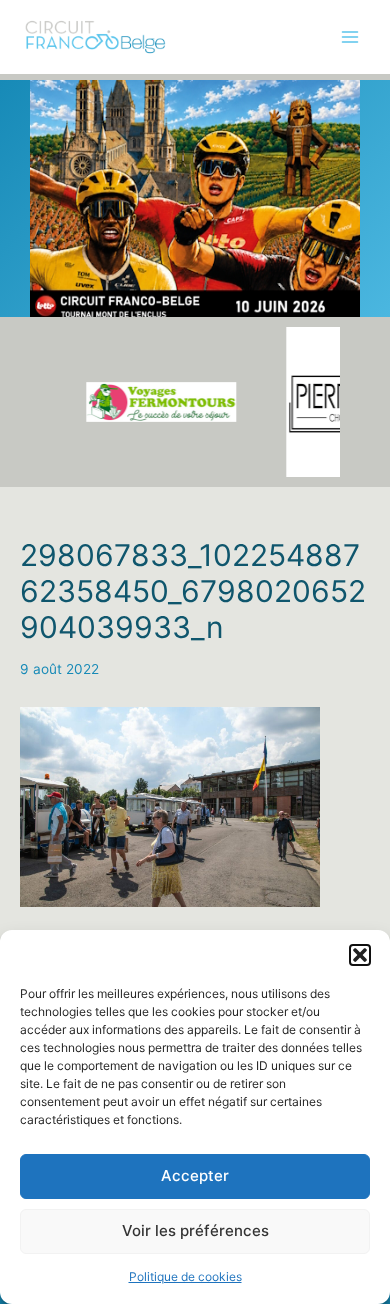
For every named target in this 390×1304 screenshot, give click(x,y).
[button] (360, 955)
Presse (42, 307)
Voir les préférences (195, 1230)
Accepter (195, 1175)
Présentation (61, 102)
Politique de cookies (185, 1276)
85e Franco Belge (76, 143)
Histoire (44, 225)
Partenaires (57, 266)
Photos (42, 184)
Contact (46, 349)
